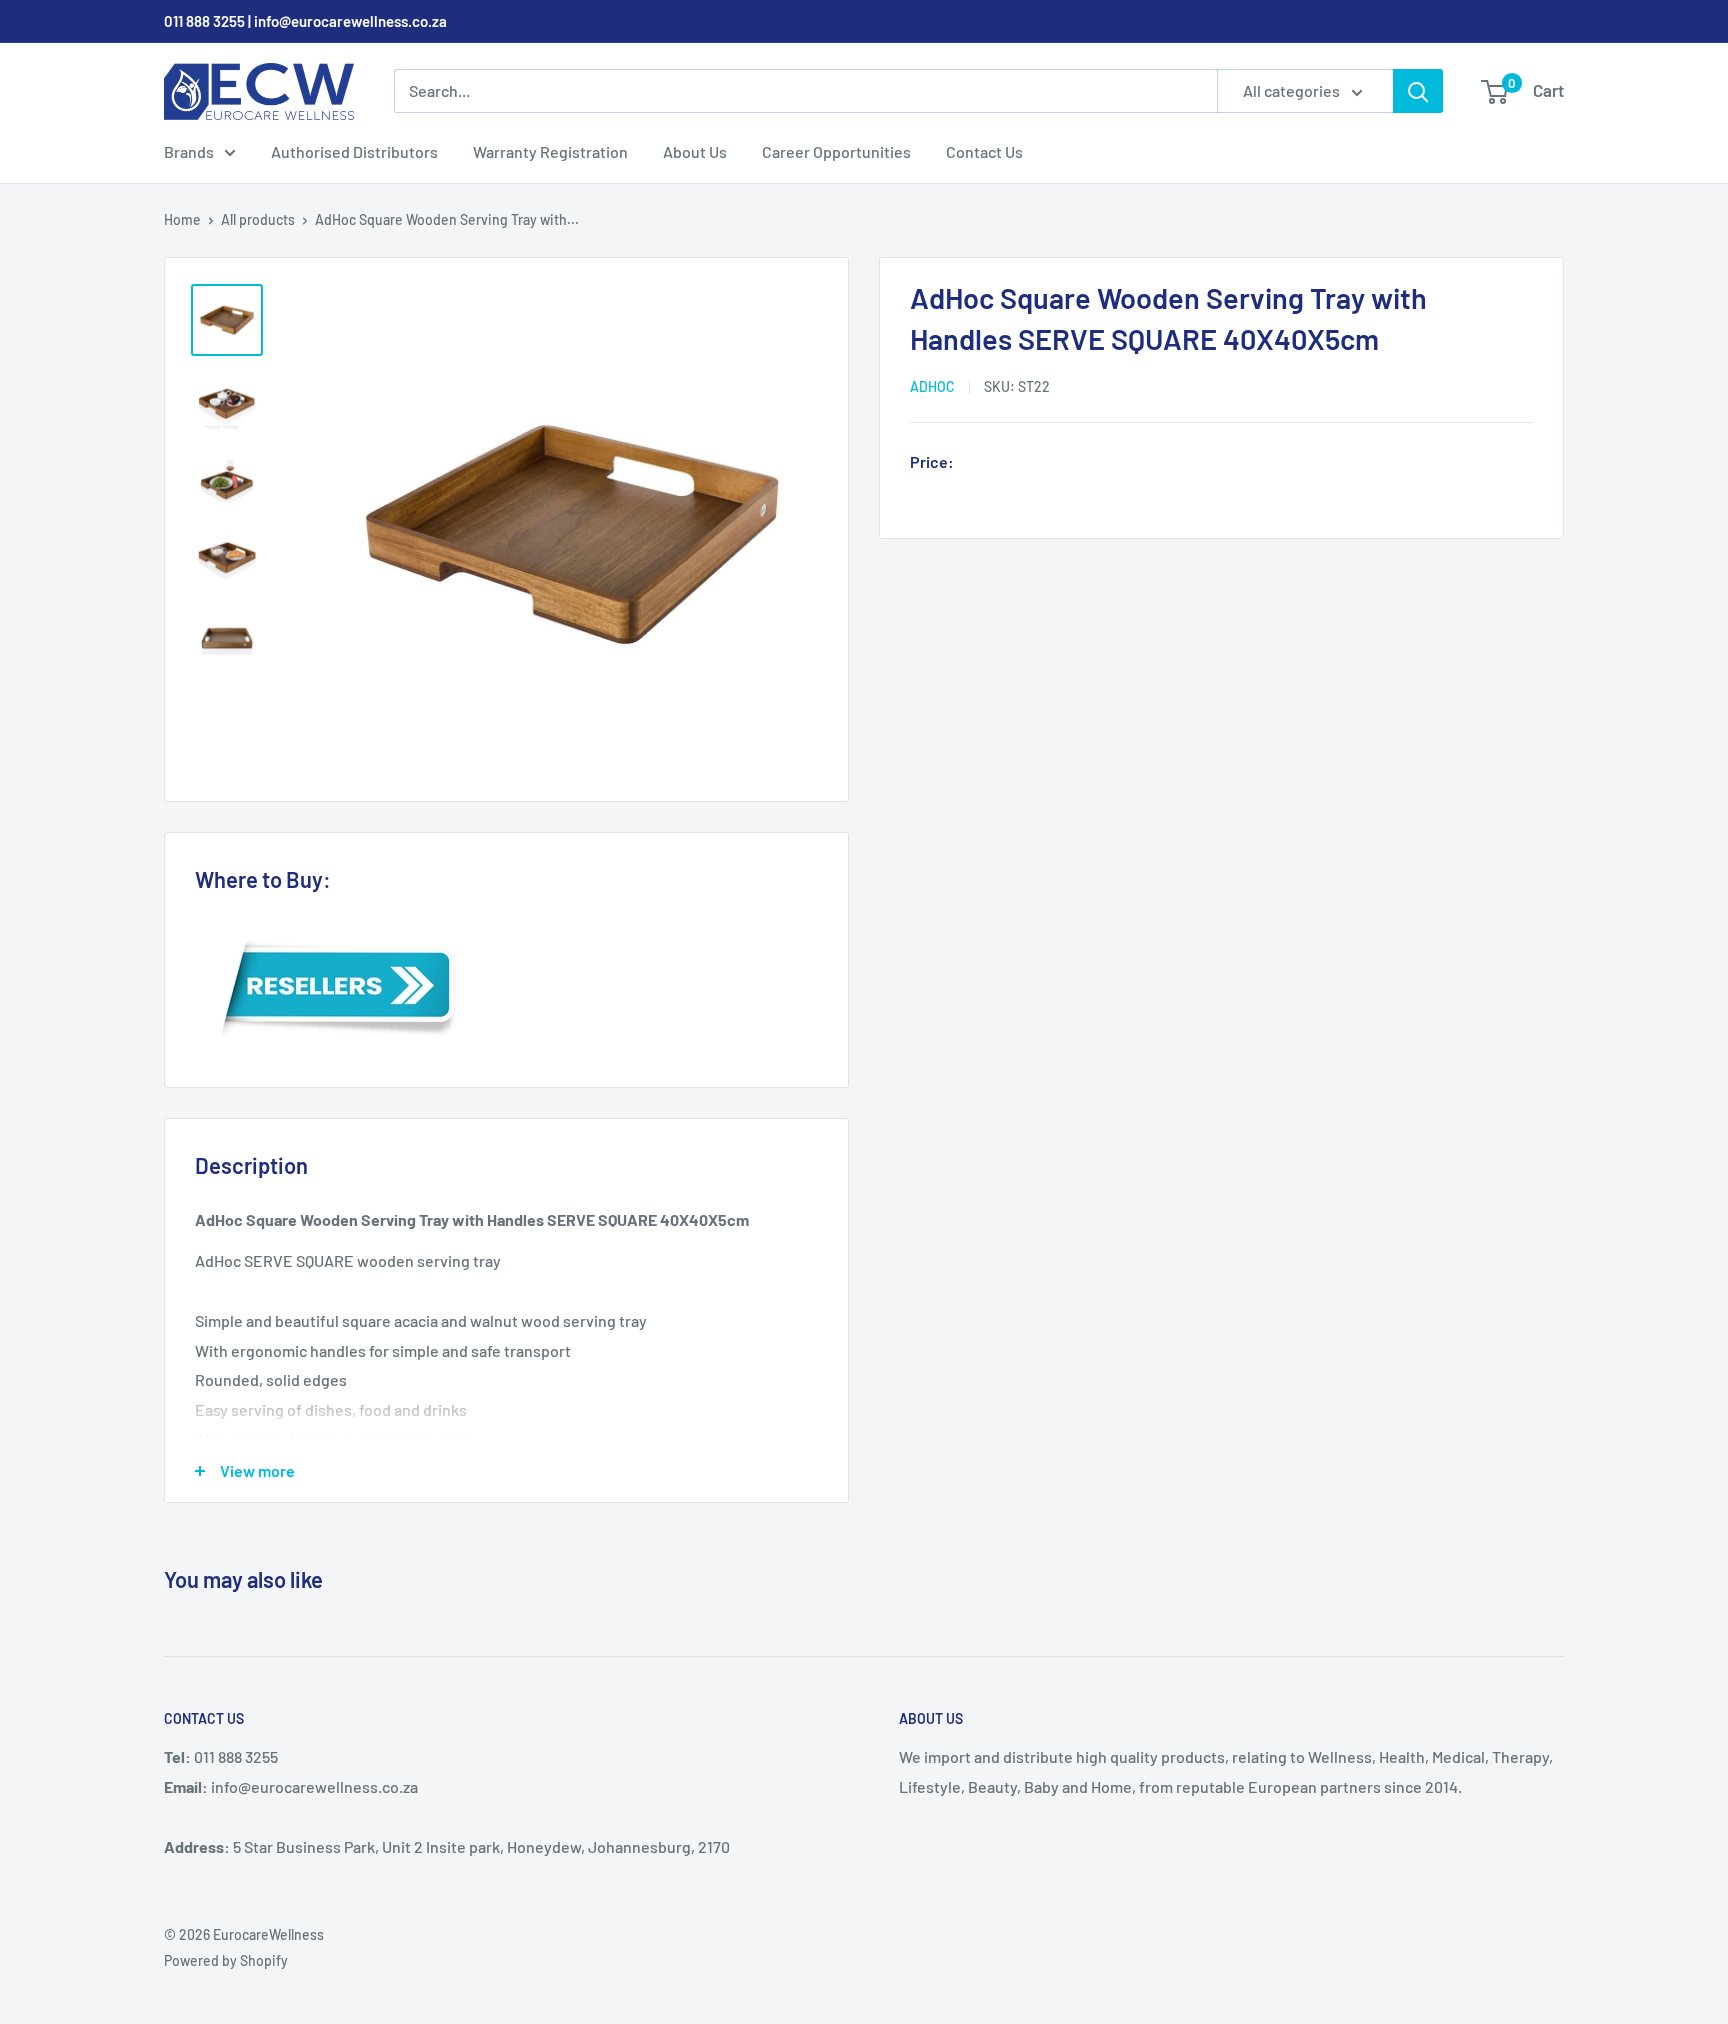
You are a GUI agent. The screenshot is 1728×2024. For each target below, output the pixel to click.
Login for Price (1018, 464)
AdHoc (932, 386)
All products (258, 219)
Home (182, 219)
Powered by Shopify (226, 1960)
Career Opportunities (836, 151)
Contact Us (984, 151)
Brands (189, 151)
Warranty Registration (550, 151)
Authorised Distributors (354, 151)
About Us (695, 151)
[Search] (1418, 91)
